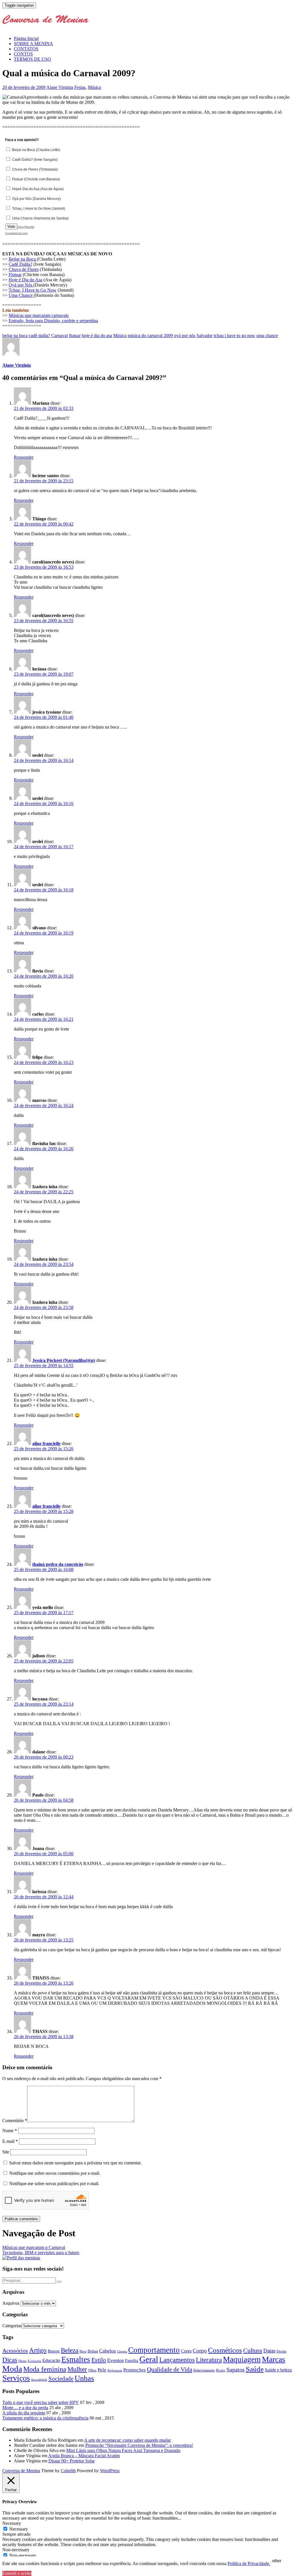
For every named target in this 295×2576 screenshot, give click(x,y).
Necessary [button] (12, 2523)
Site (6, 2152)
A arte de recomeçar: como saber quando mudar (127, 2440)
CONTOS (23, 54)
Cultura (253, 2350)
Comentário (15, 2121)
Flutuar (15, 275)
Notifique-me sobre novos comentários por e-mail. (55, 2173)
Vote (11, 227)
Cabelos (107, 2351)
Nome (10, 2131)
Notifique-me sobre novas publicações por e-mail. (54, 2184)
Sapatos (236, 2370)
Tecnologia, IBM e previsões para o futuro (41, 2253)
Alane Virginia (60, 87)
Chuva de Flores (24, 269)
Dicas (10, 2360)
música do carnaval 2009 (150, 336)
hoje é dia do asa (97, 336)
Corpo (200, 2351)
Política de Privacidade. (249, 2563)
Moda (12, 2369)
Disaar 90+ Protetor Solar (72, 2461)
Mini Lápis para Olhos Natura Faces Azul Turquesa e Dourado (123, 2450)
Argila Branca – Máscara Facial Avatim (84, 2456)
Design (281, 2352)
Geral (149, 2359)
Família (132, 2361)
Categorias (12, 2326)
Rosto (221, 2370)
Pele (102, 2370)
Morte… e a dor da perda (25, 2408)
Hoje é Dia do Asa (25, 280)
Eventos (116, 2360)
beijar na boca (15, 336)
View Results (26, 227)
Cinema (122, 2352)
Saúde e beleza (278, 2370)
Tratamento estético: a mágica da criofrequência (45, 2418)
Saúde (255, 2369)
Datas (269, 2351)
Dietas (22, 2361)
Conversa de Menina (21, 2471)
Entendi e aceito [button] (17, 2573)
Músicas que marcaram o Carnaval (34, 2247)
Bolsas (93, 2351)
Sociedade (61, 2379)
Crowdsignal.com (16, 233)
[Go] (59, 2282)
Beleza (70, 2350)
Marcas (274, 2359)
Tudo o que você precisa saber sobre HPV (41, 2402)
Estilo (99, 2360)
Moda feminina (45, 2369)
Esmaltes (76, 2359)
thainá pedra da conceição (58, 1564)
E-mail (10, 2141)
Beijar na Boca (23, 259)
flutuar (75, 336)
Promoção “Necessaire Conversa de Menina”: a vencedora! (139, 2445)
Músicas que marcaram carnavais (39, 315)
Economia (34, 2361)
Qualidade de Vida (170, 2369)
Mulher (77, 2369)
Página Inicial (26, 38)
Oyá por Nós (21, 285)
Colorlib (68, 2471)
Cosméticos (225, 2350)
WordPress (110, 2471)
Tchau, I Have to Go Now (33, 290)
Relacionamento (204, 2370)
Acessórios (15, 2350)
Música (94, 87)
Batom (54, 2351)
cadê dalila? (39, 336)
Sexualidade (39, 2380)
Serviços (16, 2378)
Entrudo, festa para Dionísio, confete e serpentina (53, 321)
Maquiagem (242, 2359)
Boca (83, 2351)
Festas (80, 87)
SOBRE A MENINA (33, 44)
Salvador (205, 336)
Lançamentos (177, 2360)
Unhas (84, 2378)
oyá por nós (185, 336)
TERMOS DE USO (32, 59)
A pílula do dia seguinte (24, 2413)
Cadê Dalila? (20, 264)
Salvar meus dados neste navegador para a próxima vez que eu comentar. (75, 2163)
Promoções (135, 2370)
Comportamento (154, 2350)
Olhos (92, 2370)
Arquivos (11, 2303)
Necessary (19, 2529)
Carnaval (59, 336)
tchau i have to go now (235, 336)
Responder (24, 457)
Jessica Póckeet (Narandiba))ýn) (64, 1360)
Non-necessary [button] (16, 2550)
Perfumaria (115, 2370)
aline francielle (46, 1443)
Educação (51, 2360)
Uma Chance (21, 295)
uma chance (267, 336)
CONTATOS (26, 49)
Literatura (209, 2360)
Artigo (38, 2350)
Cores (186, 2351)
